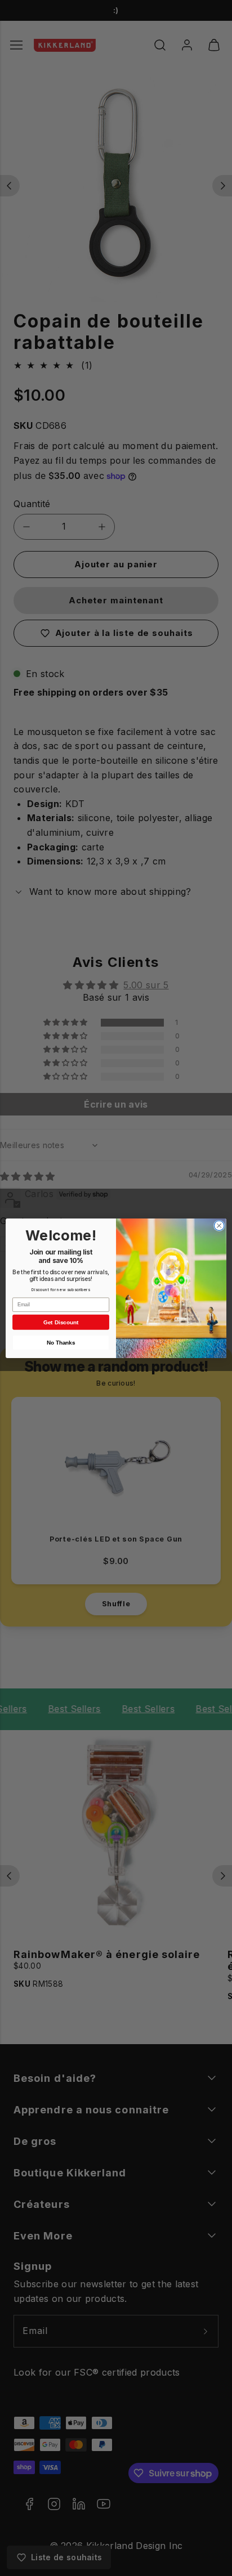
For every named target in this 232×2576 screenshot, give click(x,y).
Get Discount (61, 1322)
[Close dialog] (219, 1225)
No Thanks (61, 1342)
